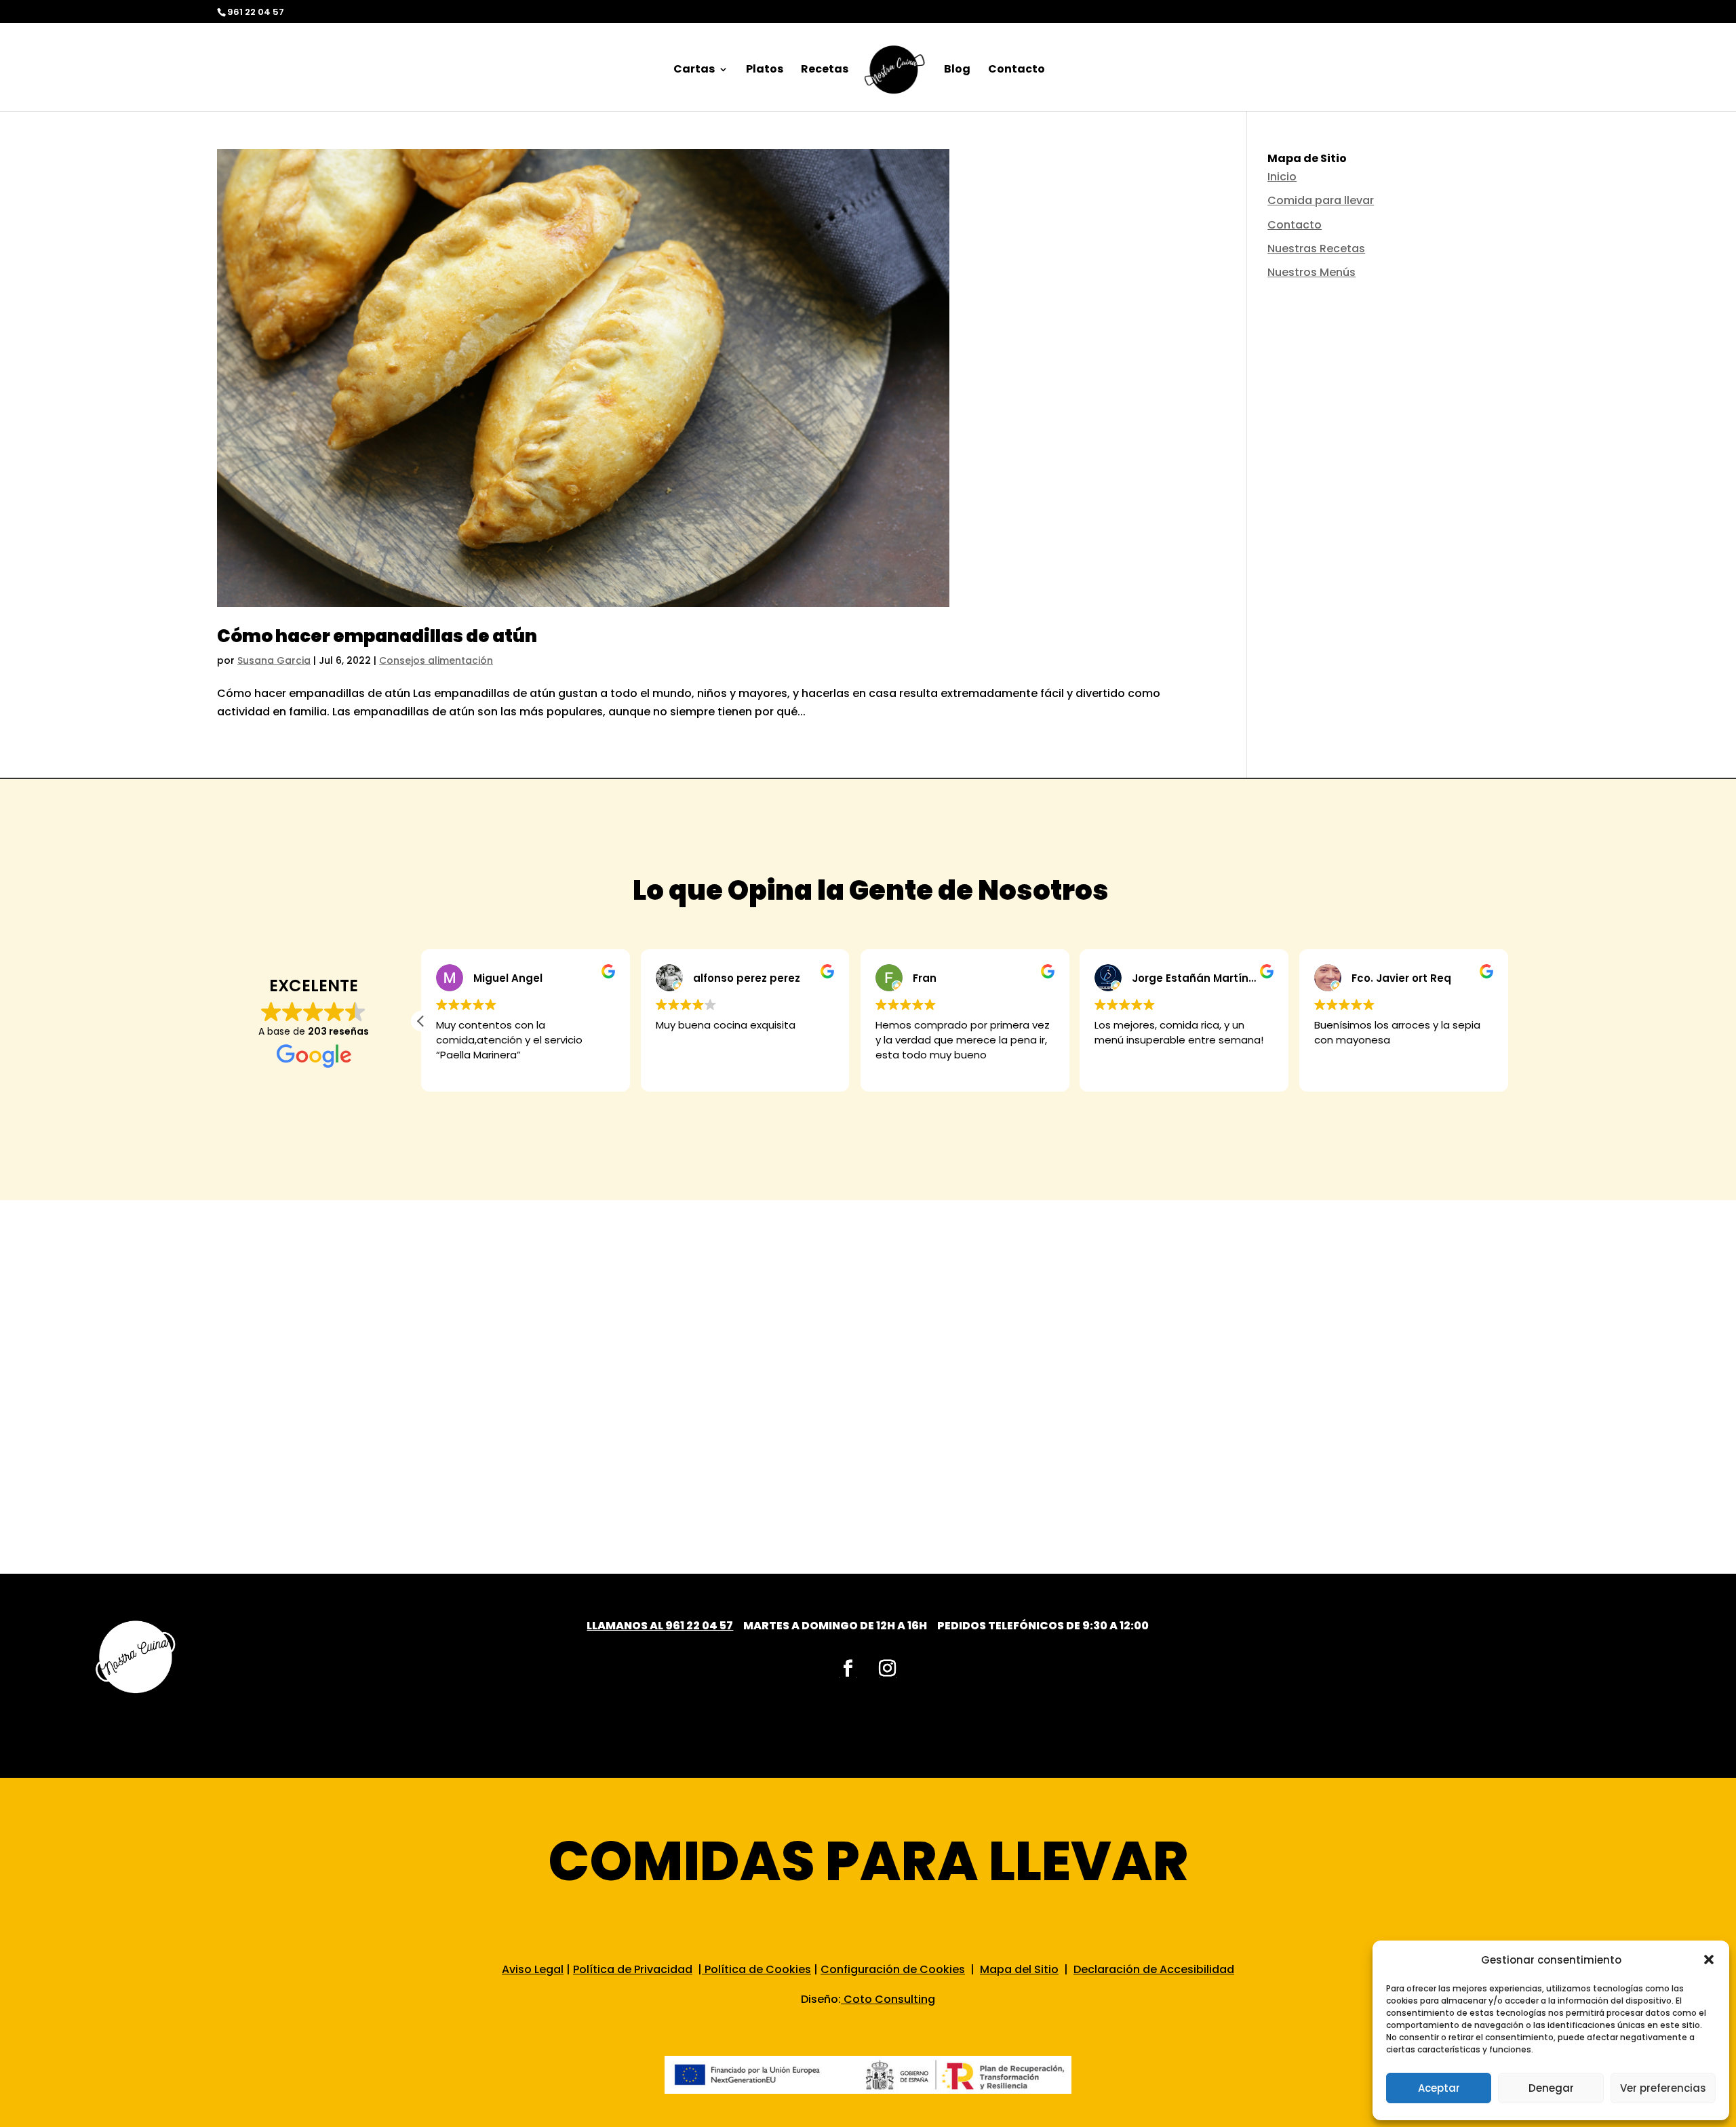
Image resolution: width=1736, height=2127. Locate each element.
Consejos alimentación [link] (436, 660)
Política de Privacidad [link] (633, 1969)
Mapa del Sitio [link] (1019, 1969)
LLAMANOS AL (626, 1626)
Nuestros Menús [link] (1311, 272)
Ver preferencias (1663, 2088)
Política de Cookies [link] (756, 1969)
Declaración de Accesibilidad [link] (1154, 1969)
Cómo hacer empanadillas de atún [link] (377, 636)
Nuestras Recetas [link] (1316, 249)
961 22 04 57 (699, 1626)
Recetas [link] (825, 71)
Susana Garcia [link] (274, 660)
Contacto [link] (1017, 71)
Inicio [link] (1282, 177)
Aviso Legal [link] (533, 1969)
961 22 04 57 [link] (256, 12)
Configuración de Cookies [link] (893, 1969)
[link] (895, 75)
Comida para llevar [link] (1321, 200)
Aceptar (1439, 2088)
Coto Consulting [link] (889, 1999)
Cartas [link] (694, 71)
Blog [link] (957, 71)
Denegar (1551, 2088)
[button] (1709, 1960)
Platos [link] (765, 71)
